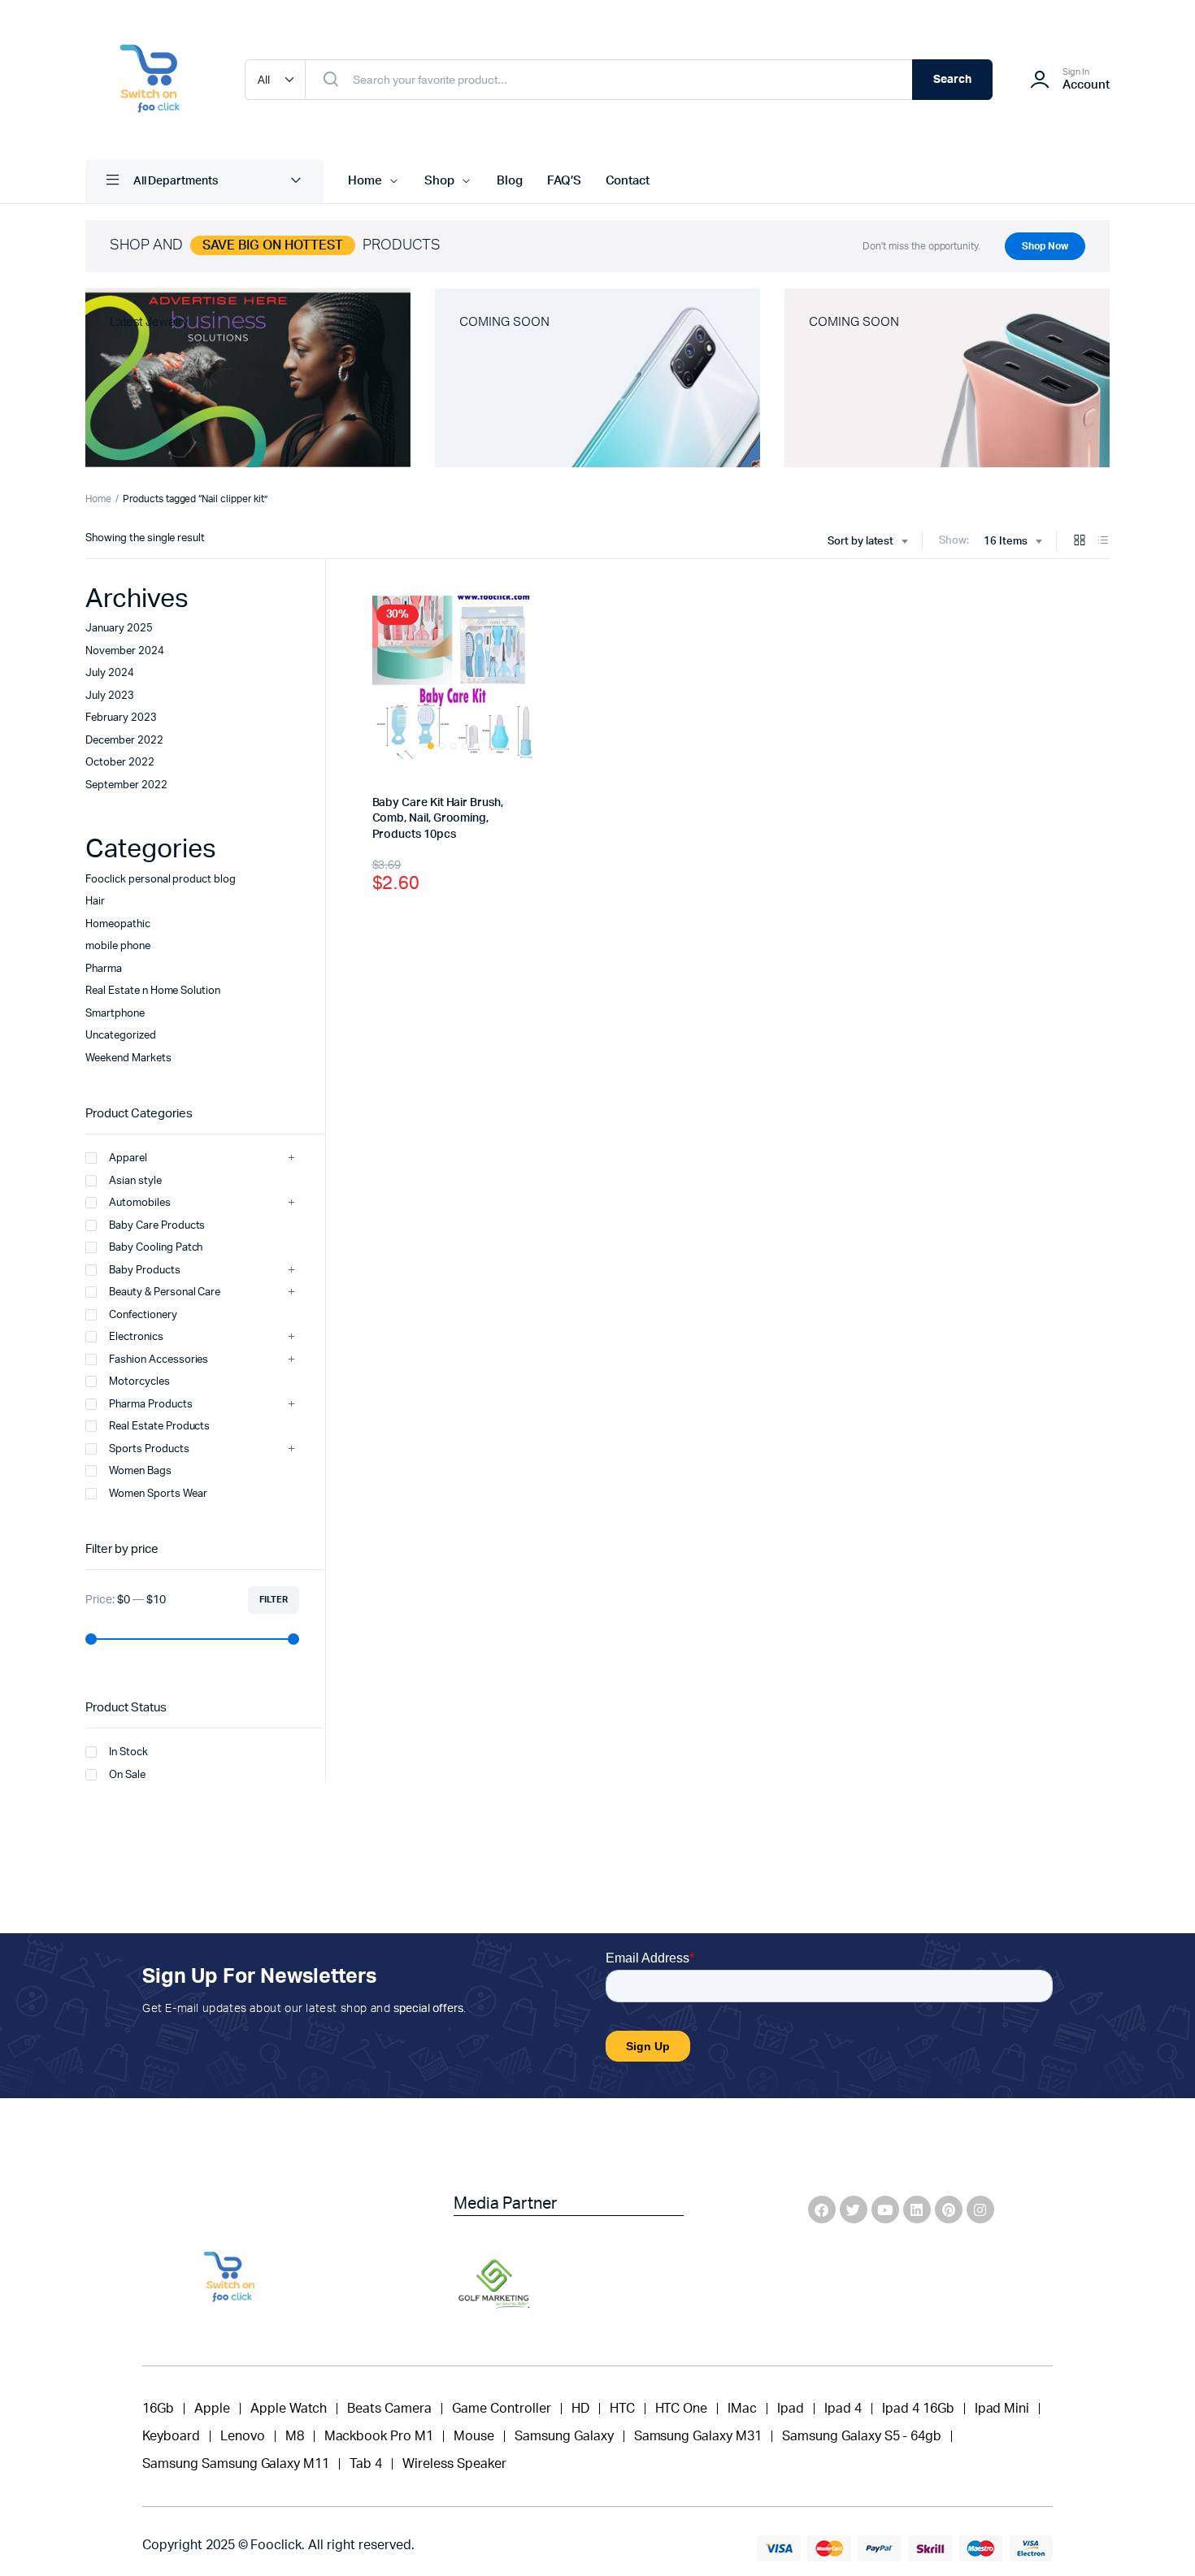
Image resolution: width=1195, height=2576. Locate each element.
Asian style (135, 1181)
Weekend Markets (128, 1058)
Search (952, 80)
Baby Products (145, 1271)
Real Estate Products (159, 1427)
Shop (439, 181)
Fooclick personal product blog (161, 880)
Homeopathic (118, 924)
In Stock (128, 1752)
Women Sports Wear (158, 1494)
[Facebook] (822, 2210)
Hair (95, 902)
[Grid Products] (1080, 542)
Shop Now (1045, 246)
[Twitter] (854, 2210)
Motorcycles (139, 1382)
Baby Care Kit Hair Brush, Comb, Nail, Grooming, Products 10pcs (438, 819)
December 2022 (124, 741)
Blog (510, 181)
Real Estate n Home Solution (153, 991)
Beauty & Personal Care (165, 1292)
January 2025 (119, 629)
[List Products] (1103, 542)
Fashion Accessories (159, 1360)
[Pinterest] (949, 2210)
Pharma (104, 969)
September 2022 (126, 785)
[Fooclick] (149, 80)
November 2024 (125, 651)
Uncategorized (121, 1036)
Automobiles (140, 1203)
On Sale (127, 1775)
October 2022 (120, 763)
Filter (274, 1600)
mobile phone (118, 946)
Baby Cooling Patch (156, 1248)
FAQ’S (564, 181)
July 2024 (110, 673)
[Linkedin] (917, 2210)
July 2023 (110, 696)
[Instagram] (980, 2210)
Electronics (136, 1337)
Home (365, 181)
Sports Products (149, 1449)
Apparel (128, 1158)
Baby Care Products (157, 1226)
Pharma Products (151, 1405)
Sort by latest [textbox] (861, 542)
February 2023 (121, 718)
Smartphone (115, 1014)
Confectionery (143, 1315)
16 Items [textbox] (1006, 542)
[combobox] (868, 542)
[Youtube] (885, 2210)
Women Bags (140, 1471)
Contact (628, 181)
